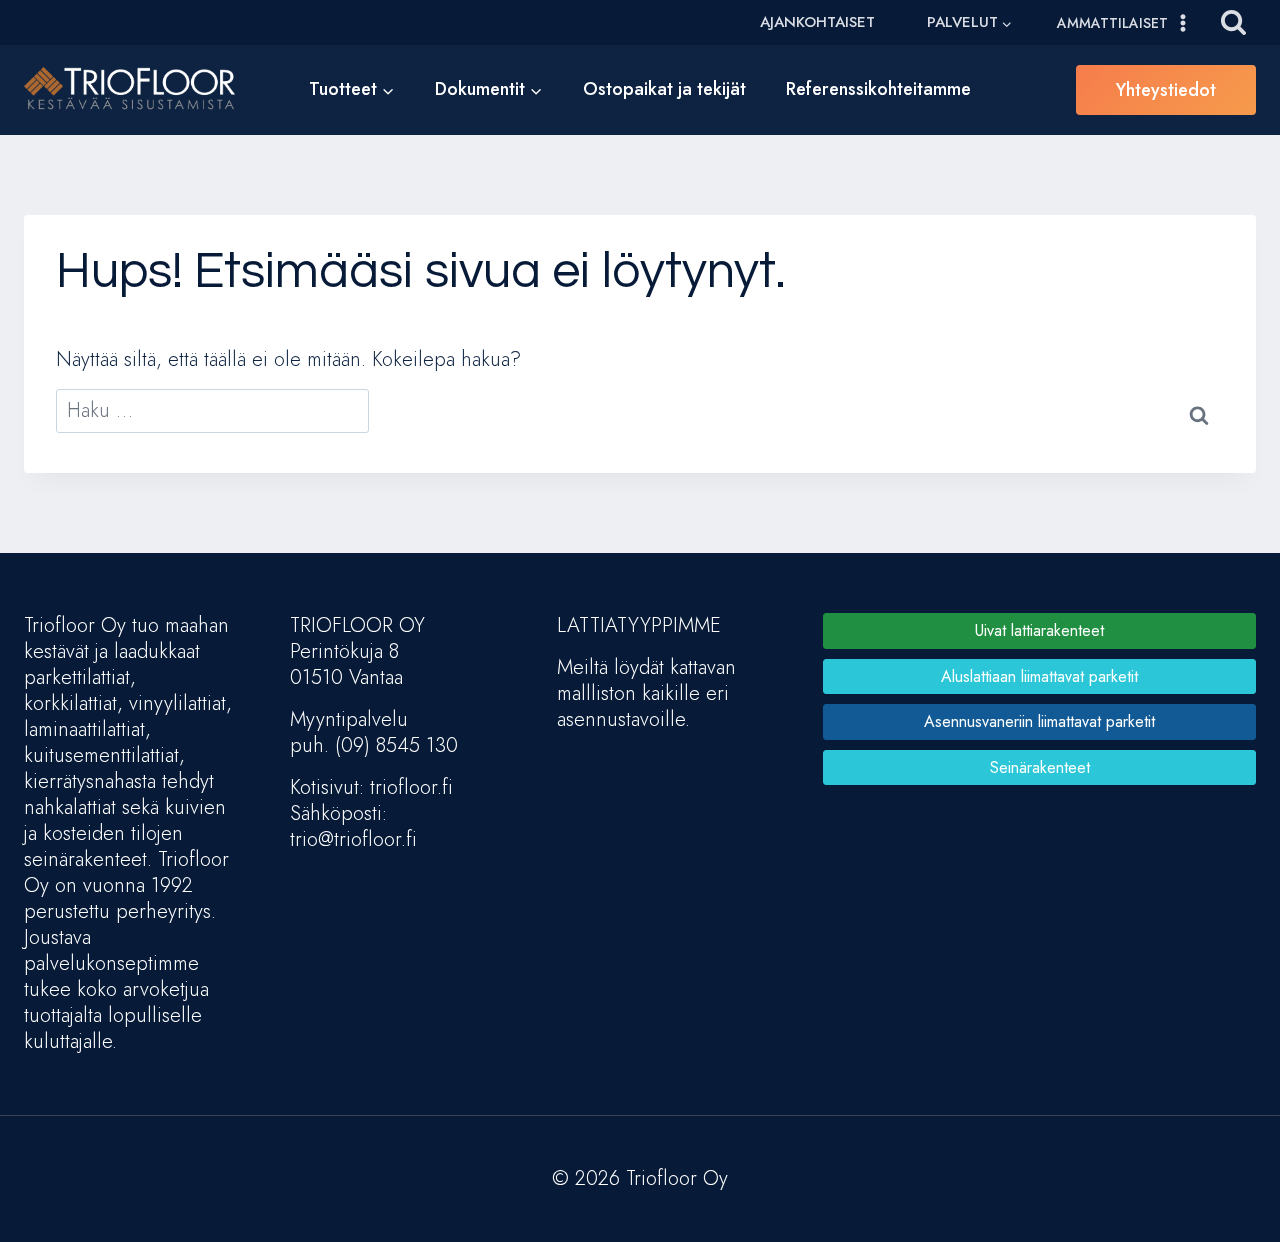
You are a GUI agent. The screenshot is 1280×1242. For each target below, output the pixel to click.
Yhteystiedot (1166, 90)
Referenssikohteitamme (878, 89)
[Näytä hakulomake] (1233, 22)
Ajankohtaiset (817, 22)
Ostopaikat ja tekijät (664, 89)
